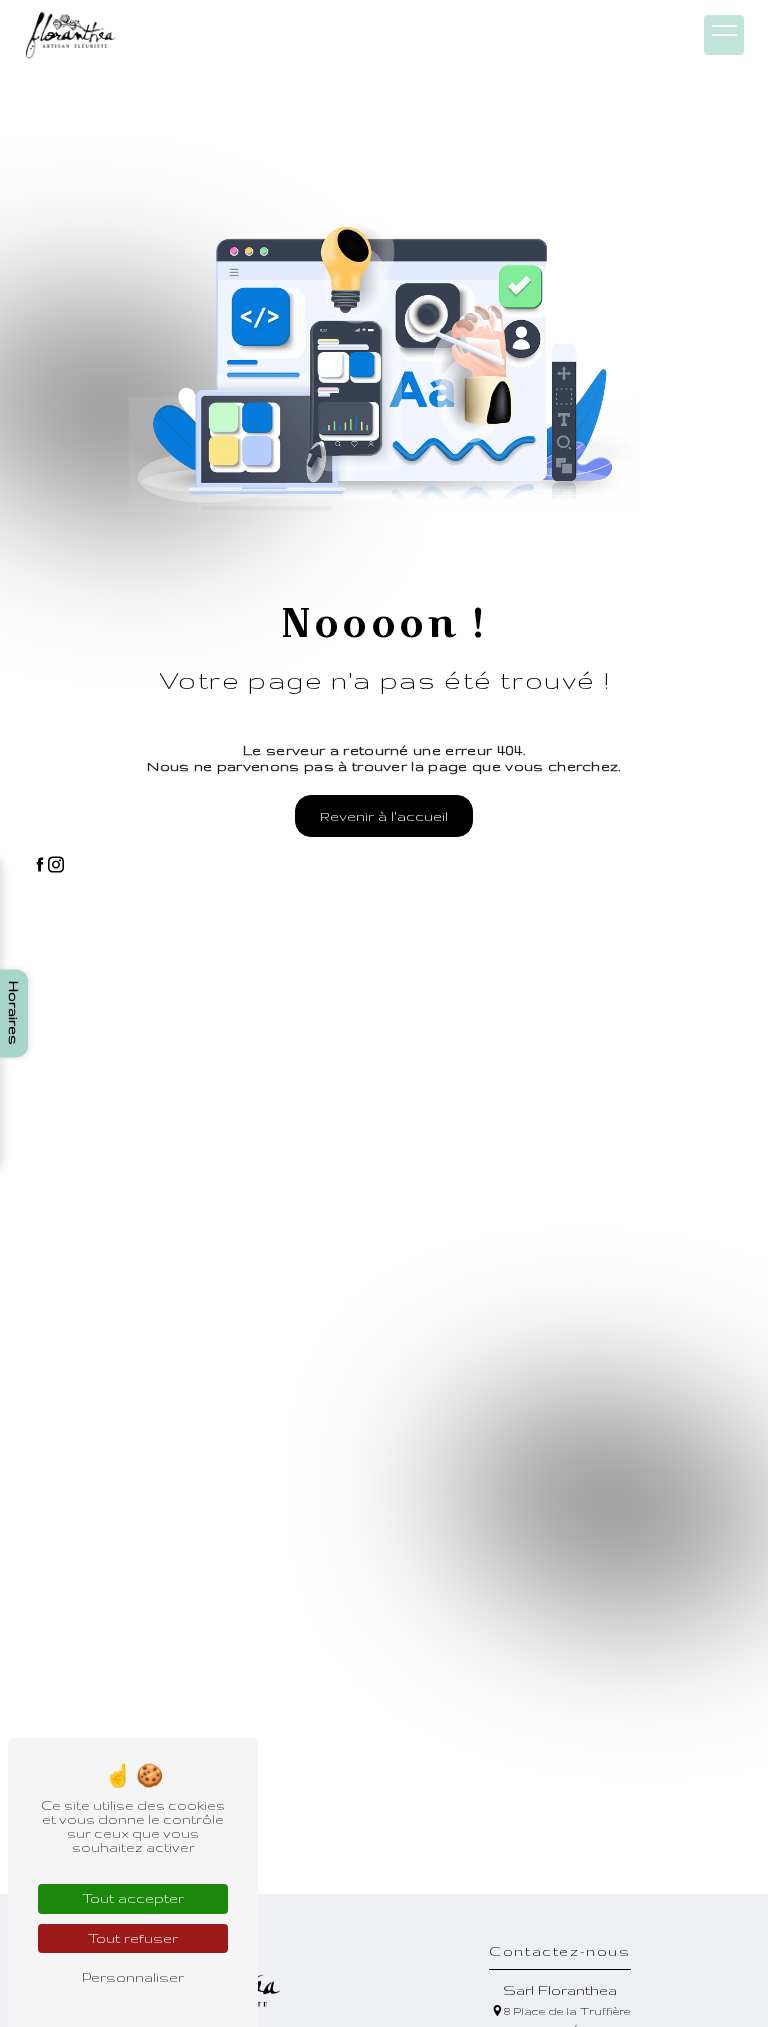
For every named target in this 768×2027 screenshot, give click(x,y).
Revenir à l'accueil (384, 816)
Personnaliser (133, 1977)
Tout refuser (133, 1938)
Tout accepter (133, 1898)
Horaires (14, 1014)
